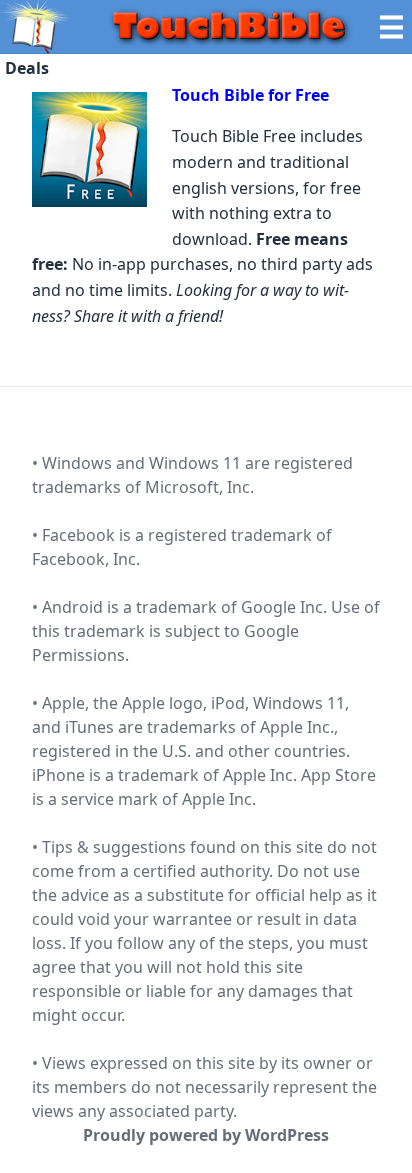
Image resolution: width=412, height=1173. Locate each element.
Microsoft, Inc (197, 487)
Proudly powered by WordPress (206, 1135)
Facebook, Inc (84, 559)
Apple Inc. (219, 799)
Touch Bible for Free (250, 95)
